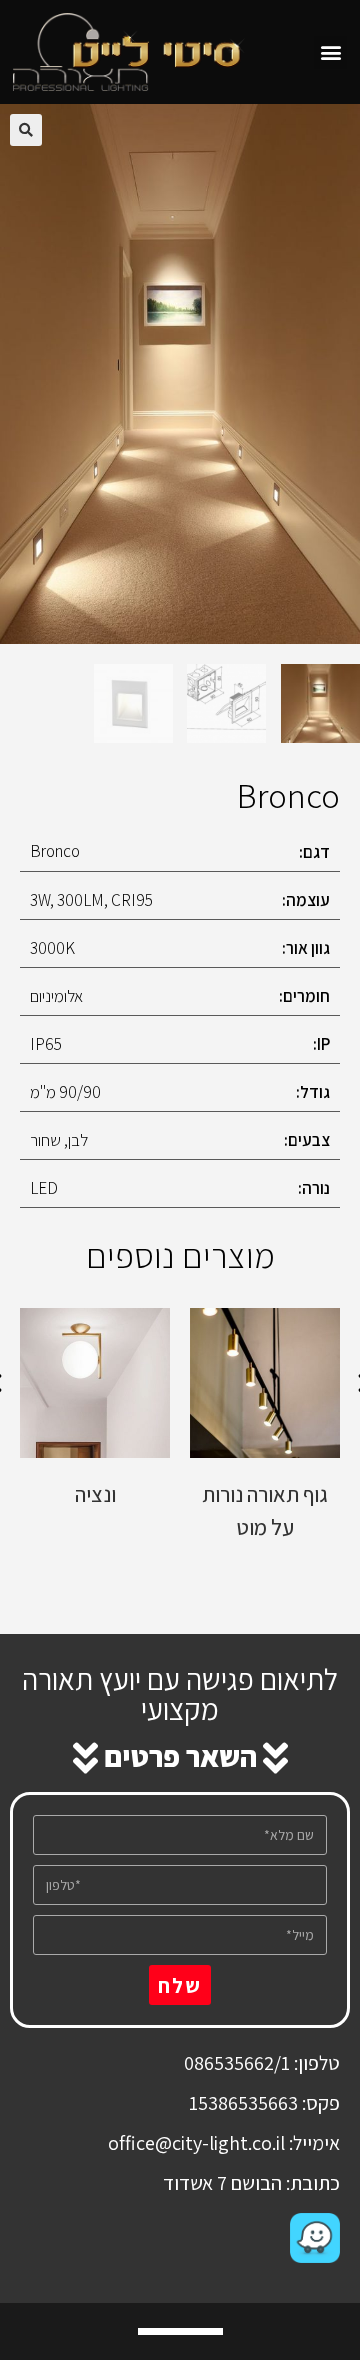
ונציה (95, 1494)
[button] (330, 52)
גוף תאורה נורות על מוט (265, 1510)
